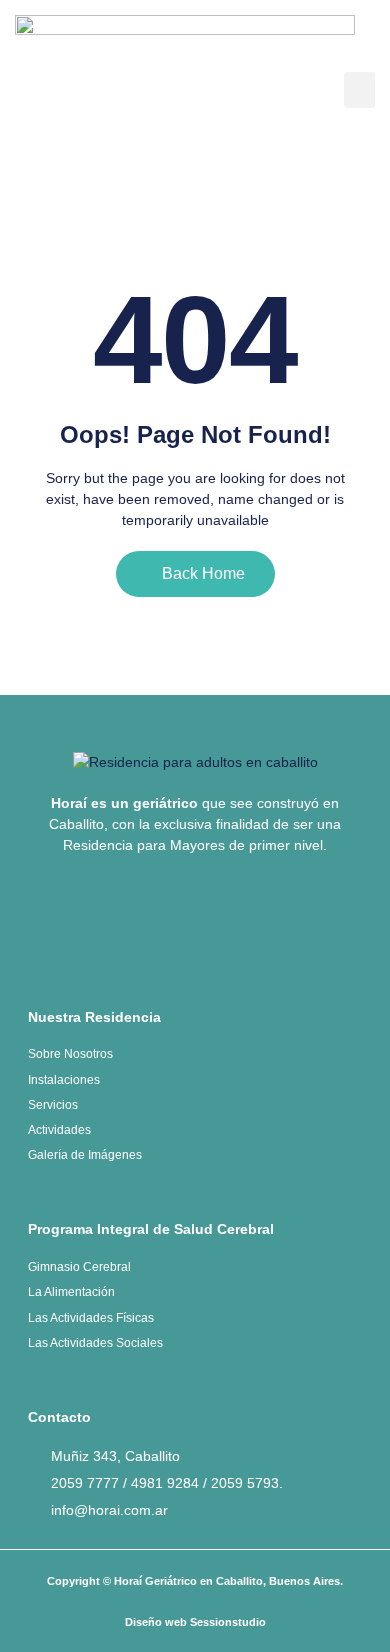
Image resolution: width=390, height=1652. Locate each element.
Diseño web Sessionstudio (195, 1622)
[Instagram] (229, 922)
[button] (359, 90)
